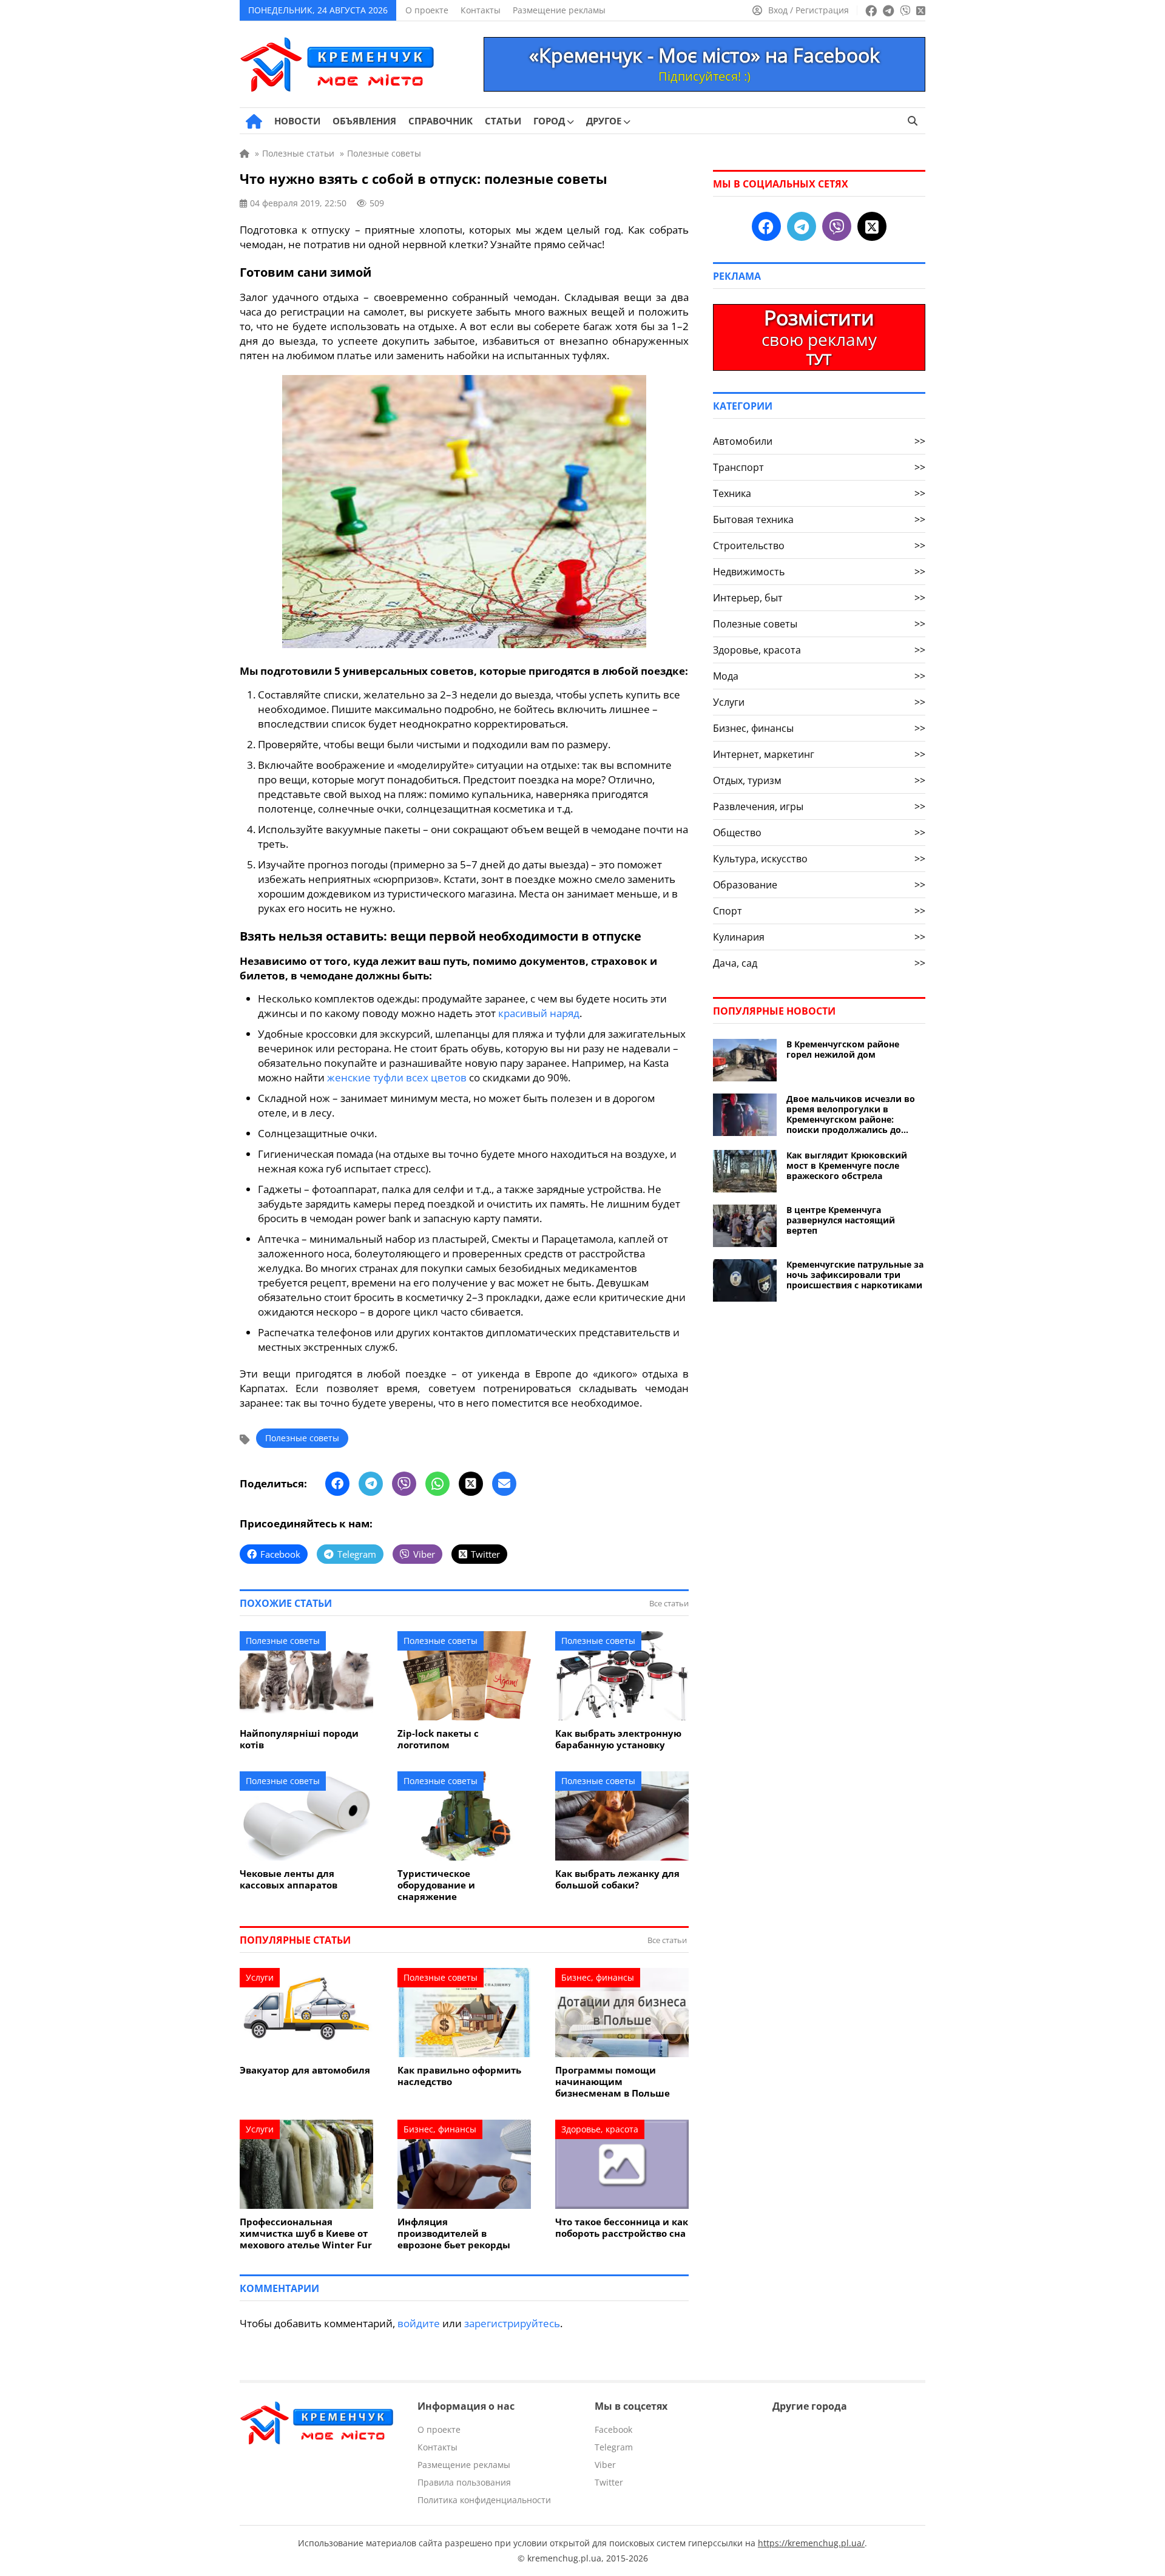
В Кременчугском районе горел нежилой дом (843, 1049)
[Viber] (404, 1484)
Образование (819, 885)
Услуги (260, 1977)
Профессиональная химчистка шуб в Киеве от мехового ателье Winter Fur (306, 2233)
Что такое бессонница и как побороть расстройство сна (622, 2228)
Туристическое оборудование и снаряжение (436, 1885)
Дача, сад (819, 963)
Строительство (819, 546)
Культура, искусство (819, 859)
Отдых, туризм (819, 780)
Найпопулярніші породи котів (299, 1739)
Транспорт (819, 467)
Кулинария (819, 937)
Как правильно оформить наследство (459, 2076)
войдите (419, 2323)
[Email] (504, 1484)
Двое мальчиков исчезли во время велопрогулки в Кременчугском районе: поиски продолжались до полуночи (851, 1114)
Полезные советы (302, 1438)
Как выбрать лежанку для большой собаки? (617, 1879)
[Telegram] (371, 1484)
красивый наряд (539, 1013)
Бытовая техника (819, 519)
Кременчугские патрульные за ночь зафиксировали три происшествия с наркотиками (855, 1275)
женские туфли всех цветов (397, 1077)
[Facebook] (337, 1484)
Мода (819, 676)
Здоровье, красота (600, 2129)
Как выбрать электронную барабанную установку (618, 1739)
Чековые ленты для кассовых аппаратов (289, 1879)
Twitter (609, 2482)
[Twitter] (471, 1484)
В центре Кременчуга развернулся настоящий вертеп (841, 1220)
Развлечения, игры (819, 806)
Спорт (819, 911)
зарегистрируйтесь (512, 2323)
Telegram (614, 2447)
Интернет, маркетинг (819, 754)
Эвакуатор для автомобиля (305, 2070)
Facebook (613, 2429)
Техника (819, 493)
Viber (605, 2465)
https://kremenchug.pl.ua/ (811, 2543)
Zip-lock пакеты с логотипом (438, 1739)
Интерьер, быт (819, 598)
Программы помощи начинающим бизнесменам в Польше (613, 2082)
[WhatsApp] (437, 1484)
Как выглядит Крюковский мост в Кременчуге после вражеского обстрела (847, 1165)
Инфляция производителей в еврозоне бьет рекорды (454, 2233)
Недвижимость (819, 572)
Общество (819, 833)
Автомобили (819, 441)
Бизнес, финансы (598, 1977)
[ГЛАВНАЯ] (254, 121)
